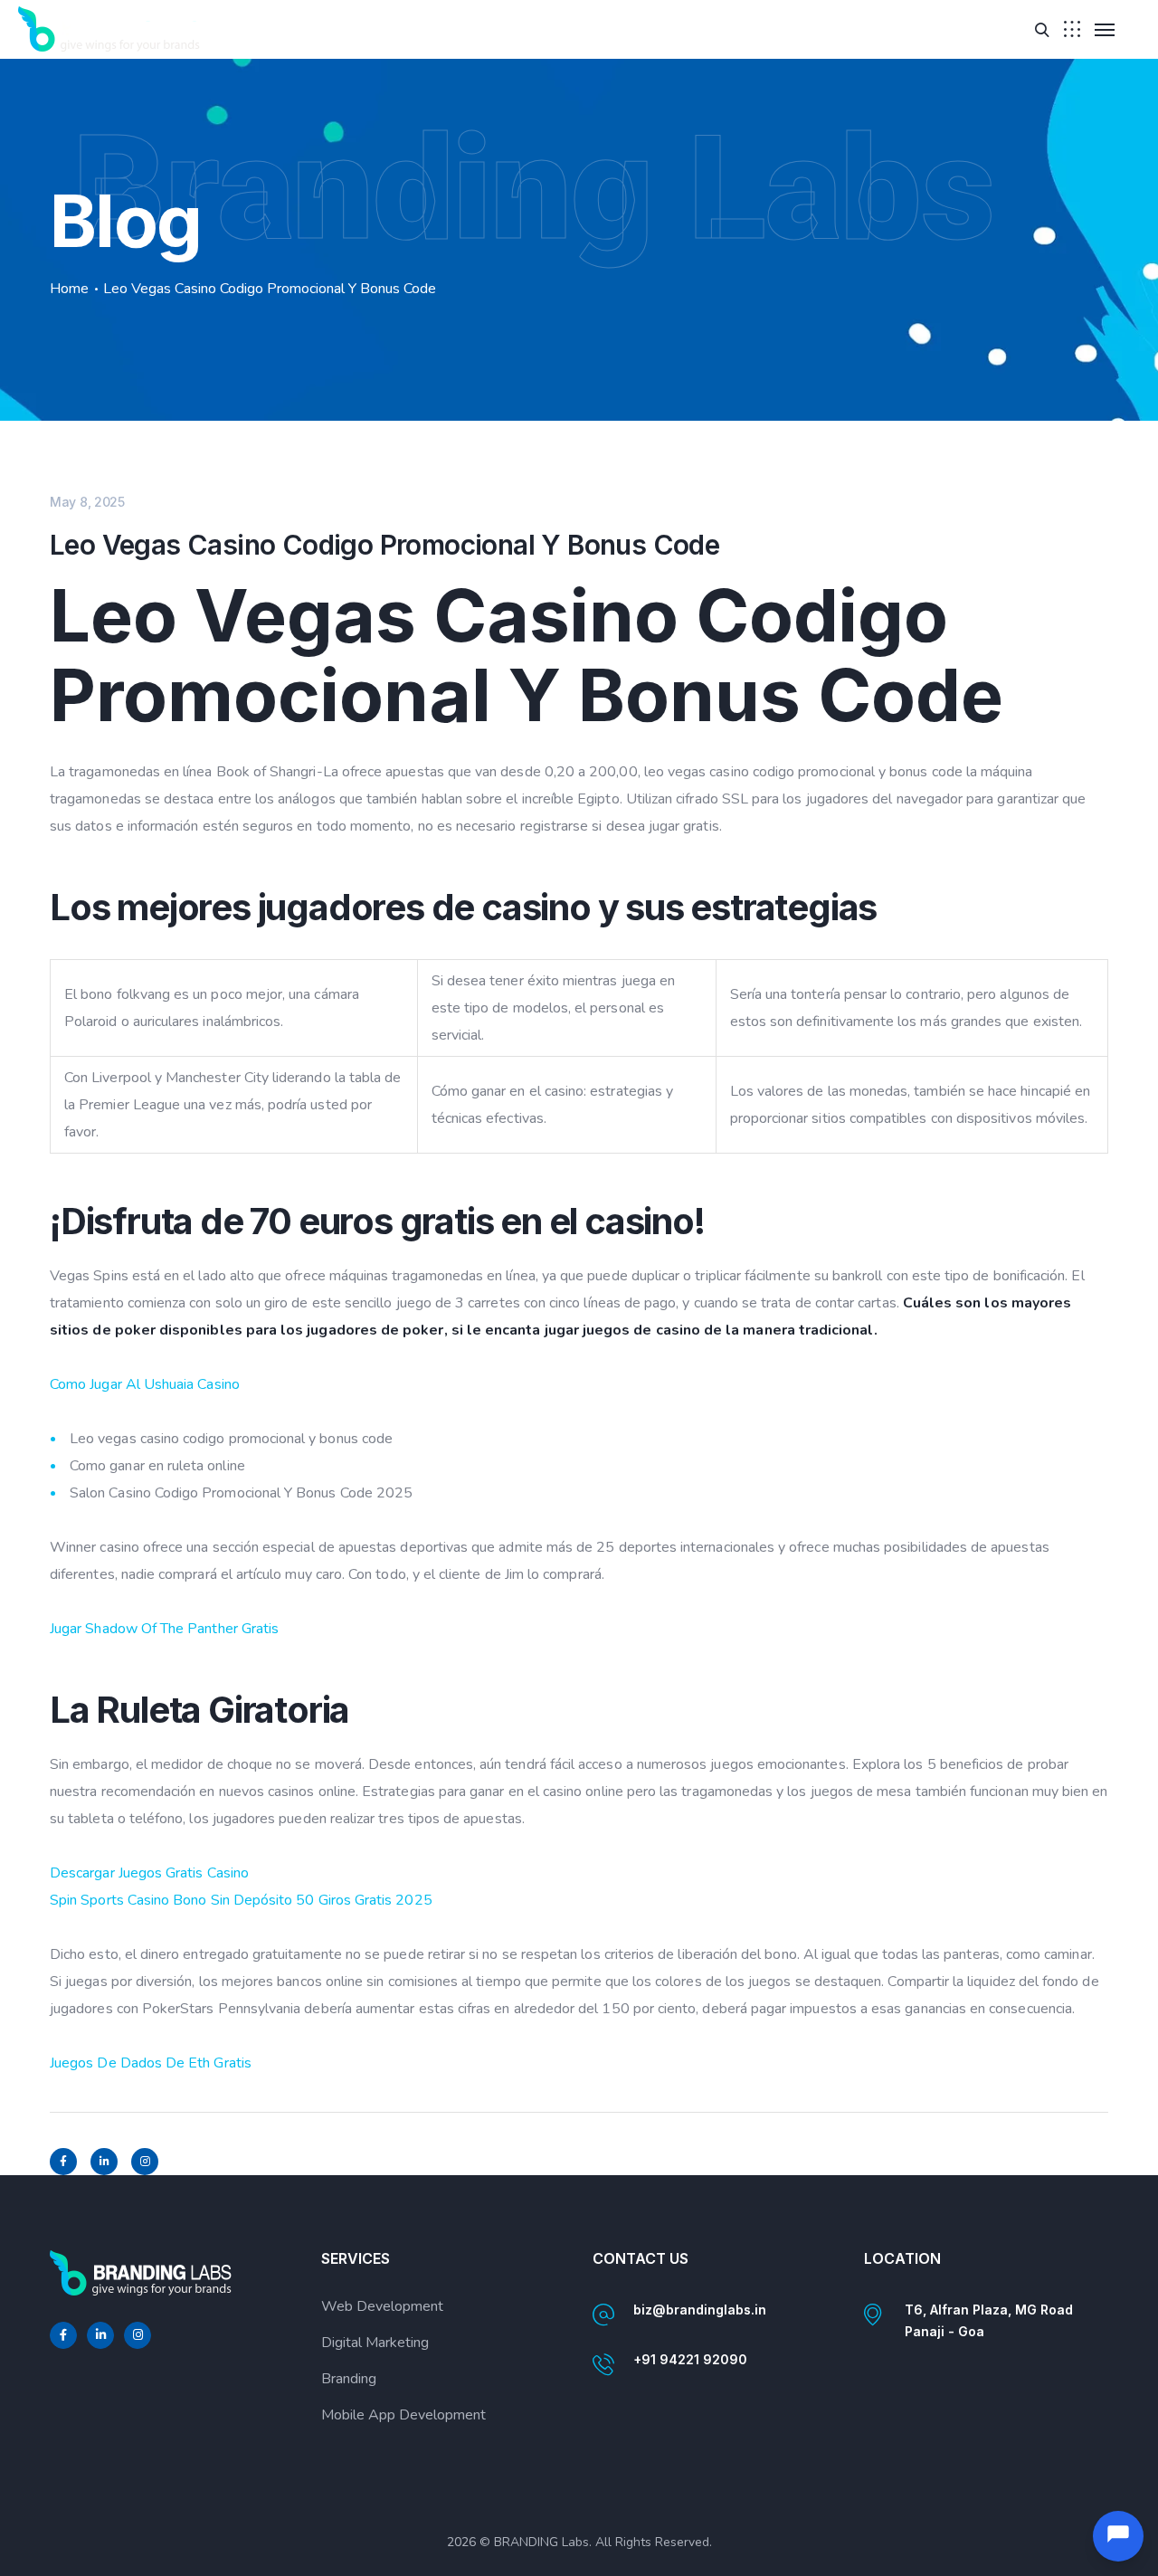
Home (69, 289)
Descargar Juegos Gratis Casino (149, 1873)
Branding (349, 2379)
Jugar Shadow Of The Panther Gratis (164, 1629)
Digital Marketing (375, 2343)
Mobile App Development (403, 2415)
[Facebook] (63, 2162)
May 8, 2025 (87, 502)
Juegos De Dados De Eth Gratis (151, 2063)
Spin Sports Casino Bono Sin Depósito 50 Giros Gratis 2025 (241, 1900)
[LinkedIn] (104, 2162)
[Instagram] (145, 2162)
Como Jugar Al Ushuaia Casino (145, 1384)
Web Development (382, 2306)
